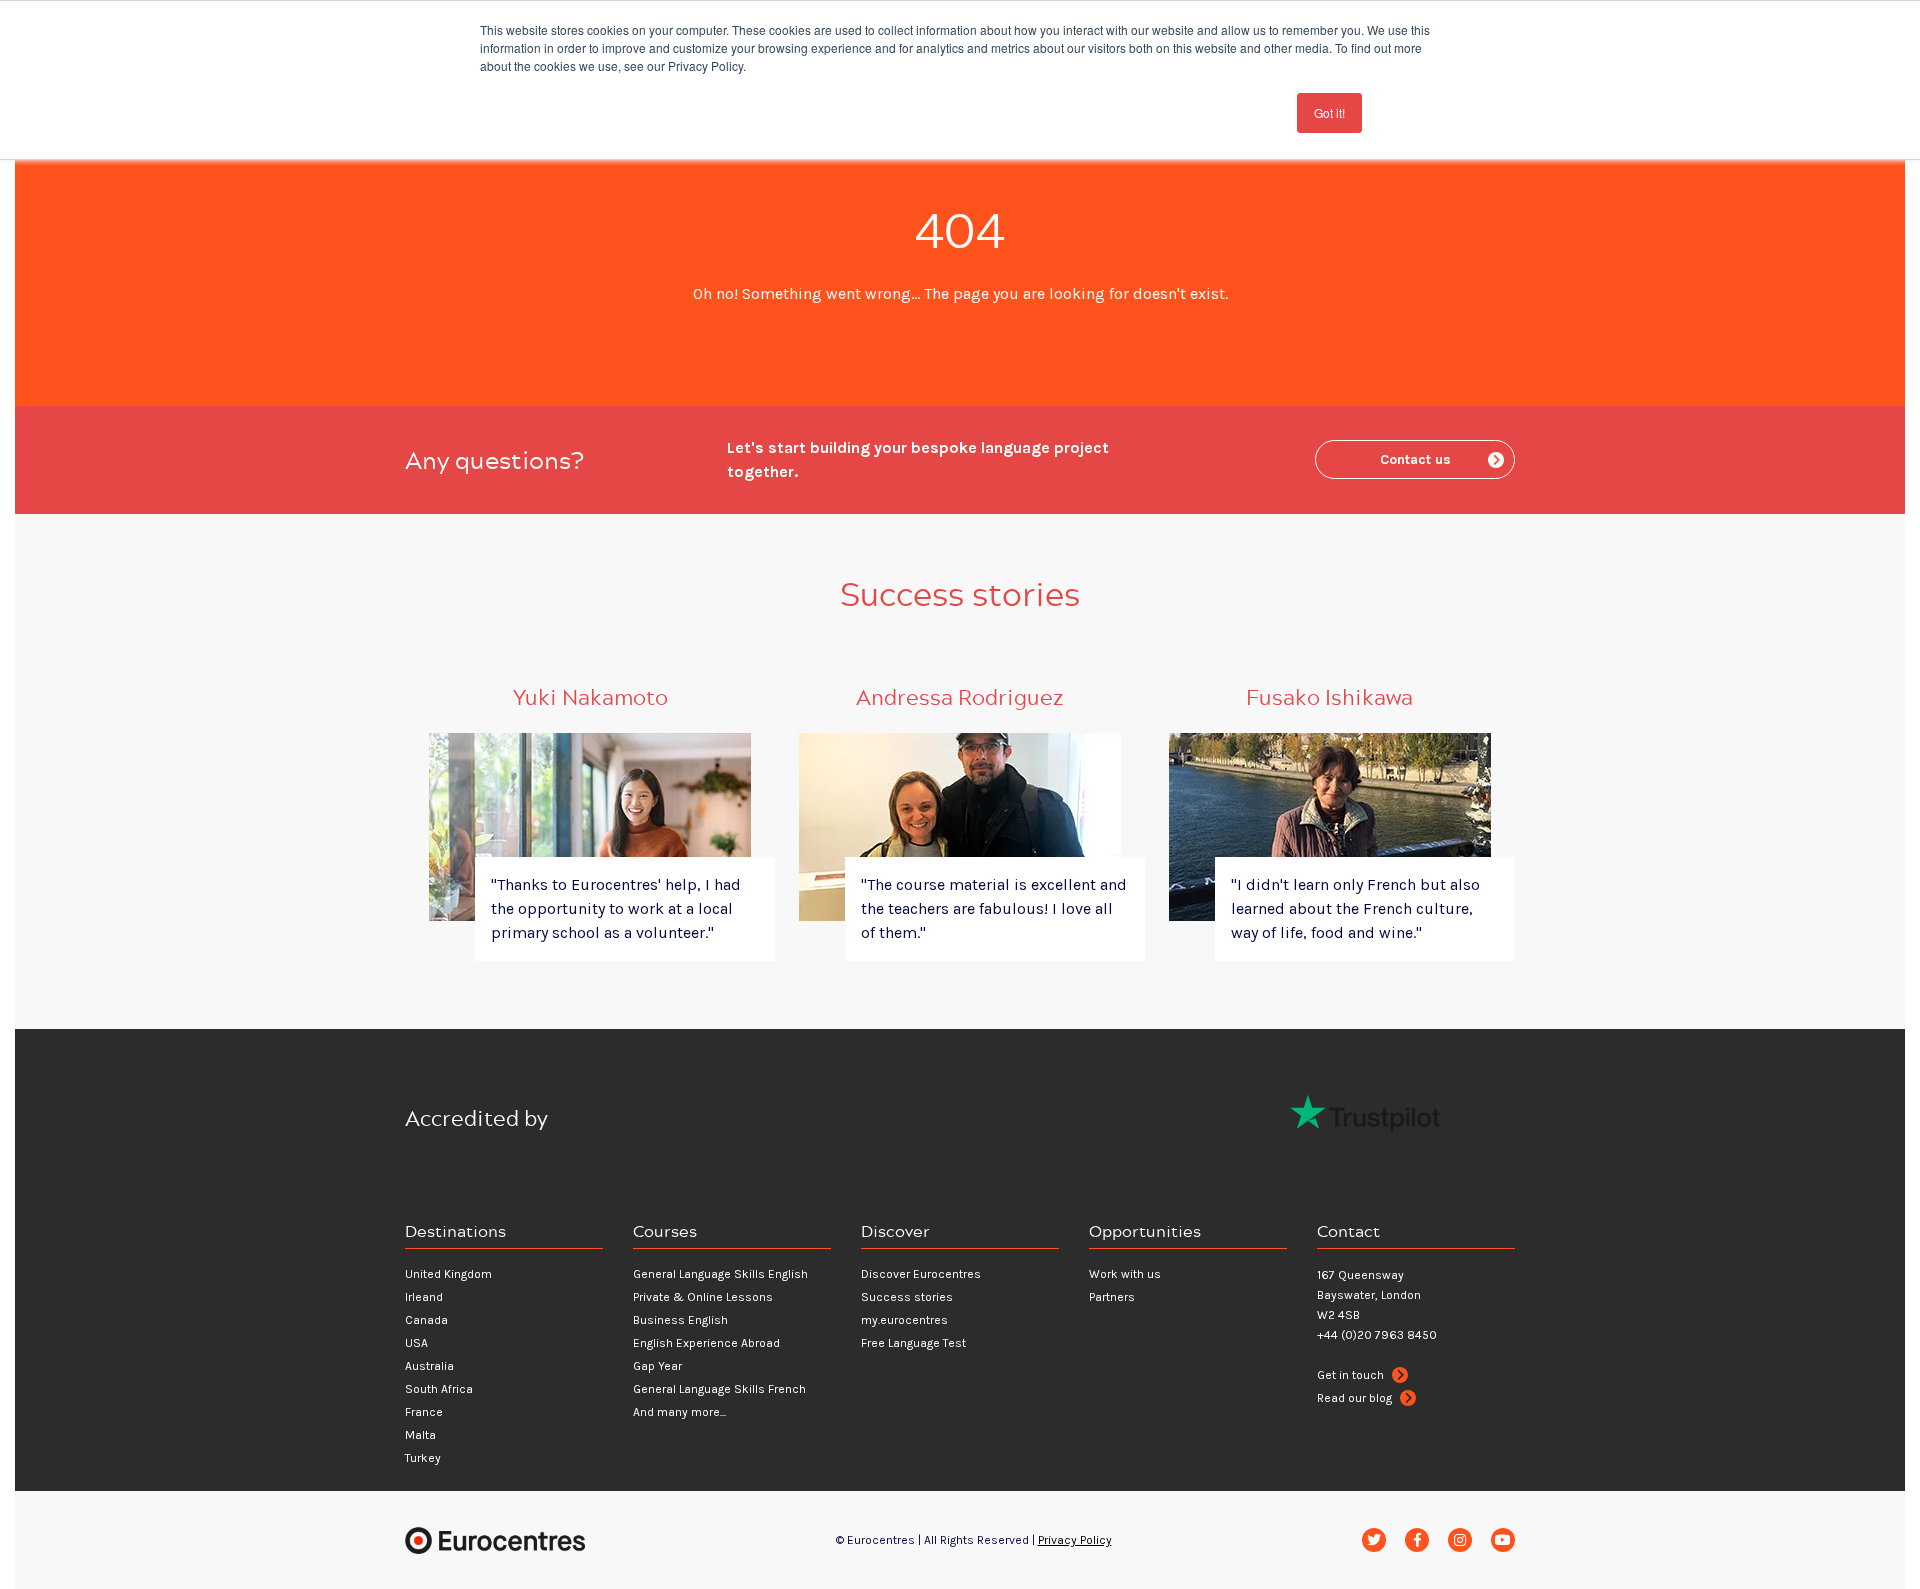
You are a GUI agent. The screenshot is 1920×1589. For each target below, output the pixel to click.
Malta (420, 1435)
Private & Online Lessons (703, 1297)
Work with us (1125, 1274)
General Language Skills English (720, 1274)
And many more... (679, 1412)
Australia (429, 1366)
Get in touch (1352, 1375)
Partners (1112, 1297)
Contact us (1415, 459)
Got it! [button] (1329, 112)
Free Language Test (913, 1343)
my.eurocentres (904, 1320)
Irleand (424, 1297)
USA (416, 1343)
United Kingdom (448, 1274)
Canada (426, 1320)
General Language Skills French (719, 1389)
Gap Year (657, 1366)
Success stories (907, 1297)
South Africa (439, 1389)
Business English (680, 1320)
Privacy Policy (1075, 1540)
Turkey (423, 1458)
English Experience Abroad (706, 1343)
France (424, 1412)
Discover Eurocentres (921, 1274)
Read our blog (1356, 1398)
